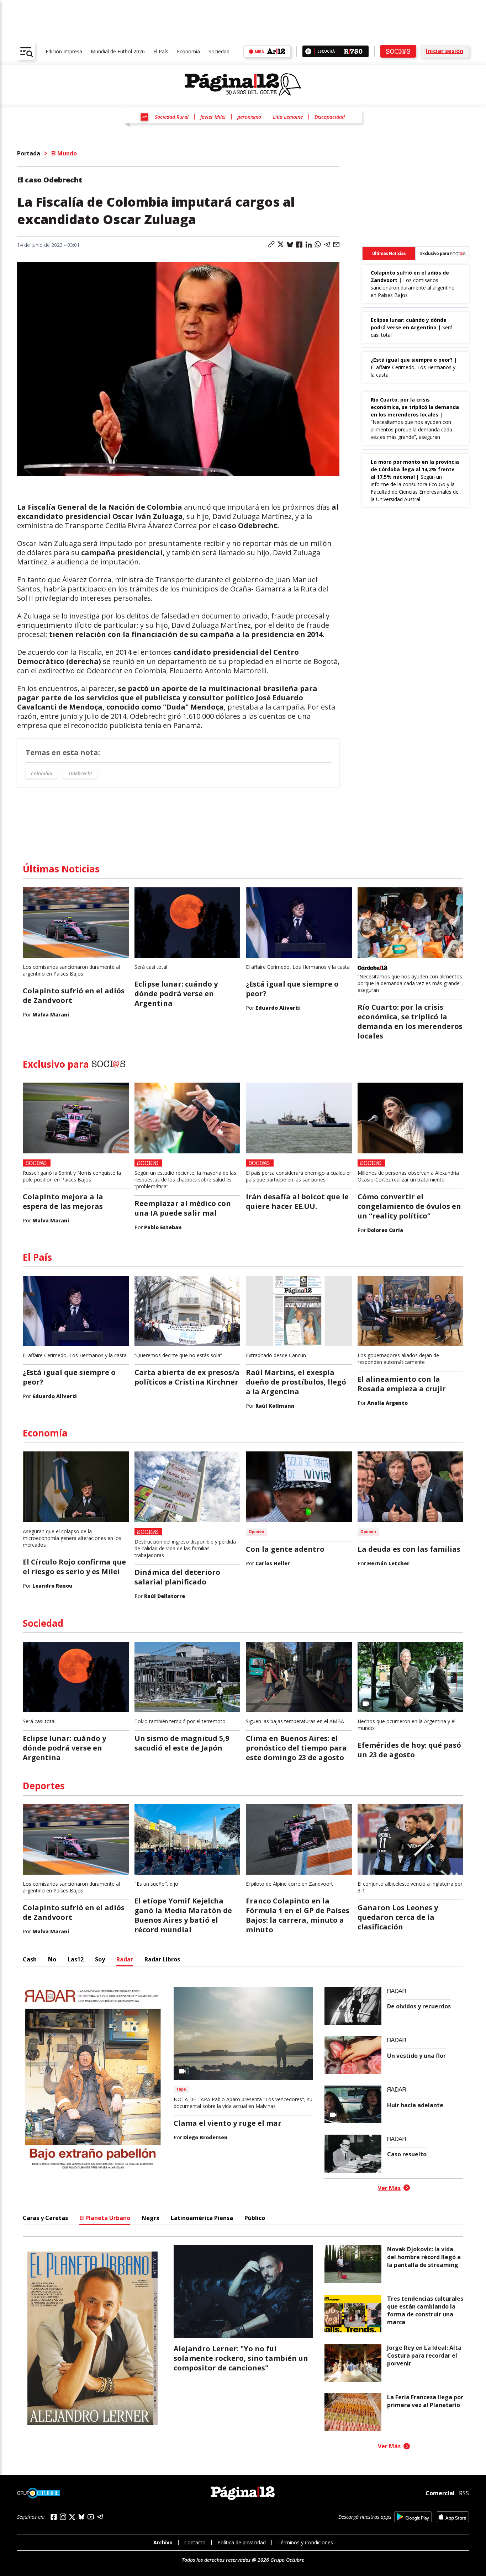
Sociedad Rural (172, 117)
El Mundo (64, 153)
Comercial (440, 2493)
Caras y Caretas (45, 2218)
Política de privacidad (242, 2542)
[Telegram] (100, 2517)
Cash (30, 1959)
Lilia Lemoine (288, 117)
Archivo (163, 2542)
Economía (188, 51)
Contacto (195, 2542)
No (52, 1959)
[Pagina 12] (243, 85)
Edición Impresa (64, 51)
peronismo (249, 117)
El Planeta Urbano (105, 2218)
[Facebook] (54, 2517)
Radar (125, 1959)
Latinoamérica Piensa (202, 2218)
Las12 (76, 1959)
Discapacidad (330, 117)
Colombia (42, 773)
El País (161, 51)
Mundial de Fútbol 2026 (118, 51)
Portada (29, 153)
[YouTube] (91, 2517)
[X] (72, 2517)
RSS (464, 2493)
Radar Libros (162, 1959)
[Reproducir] (308, 51)
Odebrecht (80, 773)
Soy (100, 1959)
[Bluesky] (81, 2517)
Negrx (150, 2218)
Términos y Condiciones (305, 2542)
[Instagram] (63, 2517)
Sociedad (219, 51)
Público (255, 2218)
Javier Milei (213, 117)
